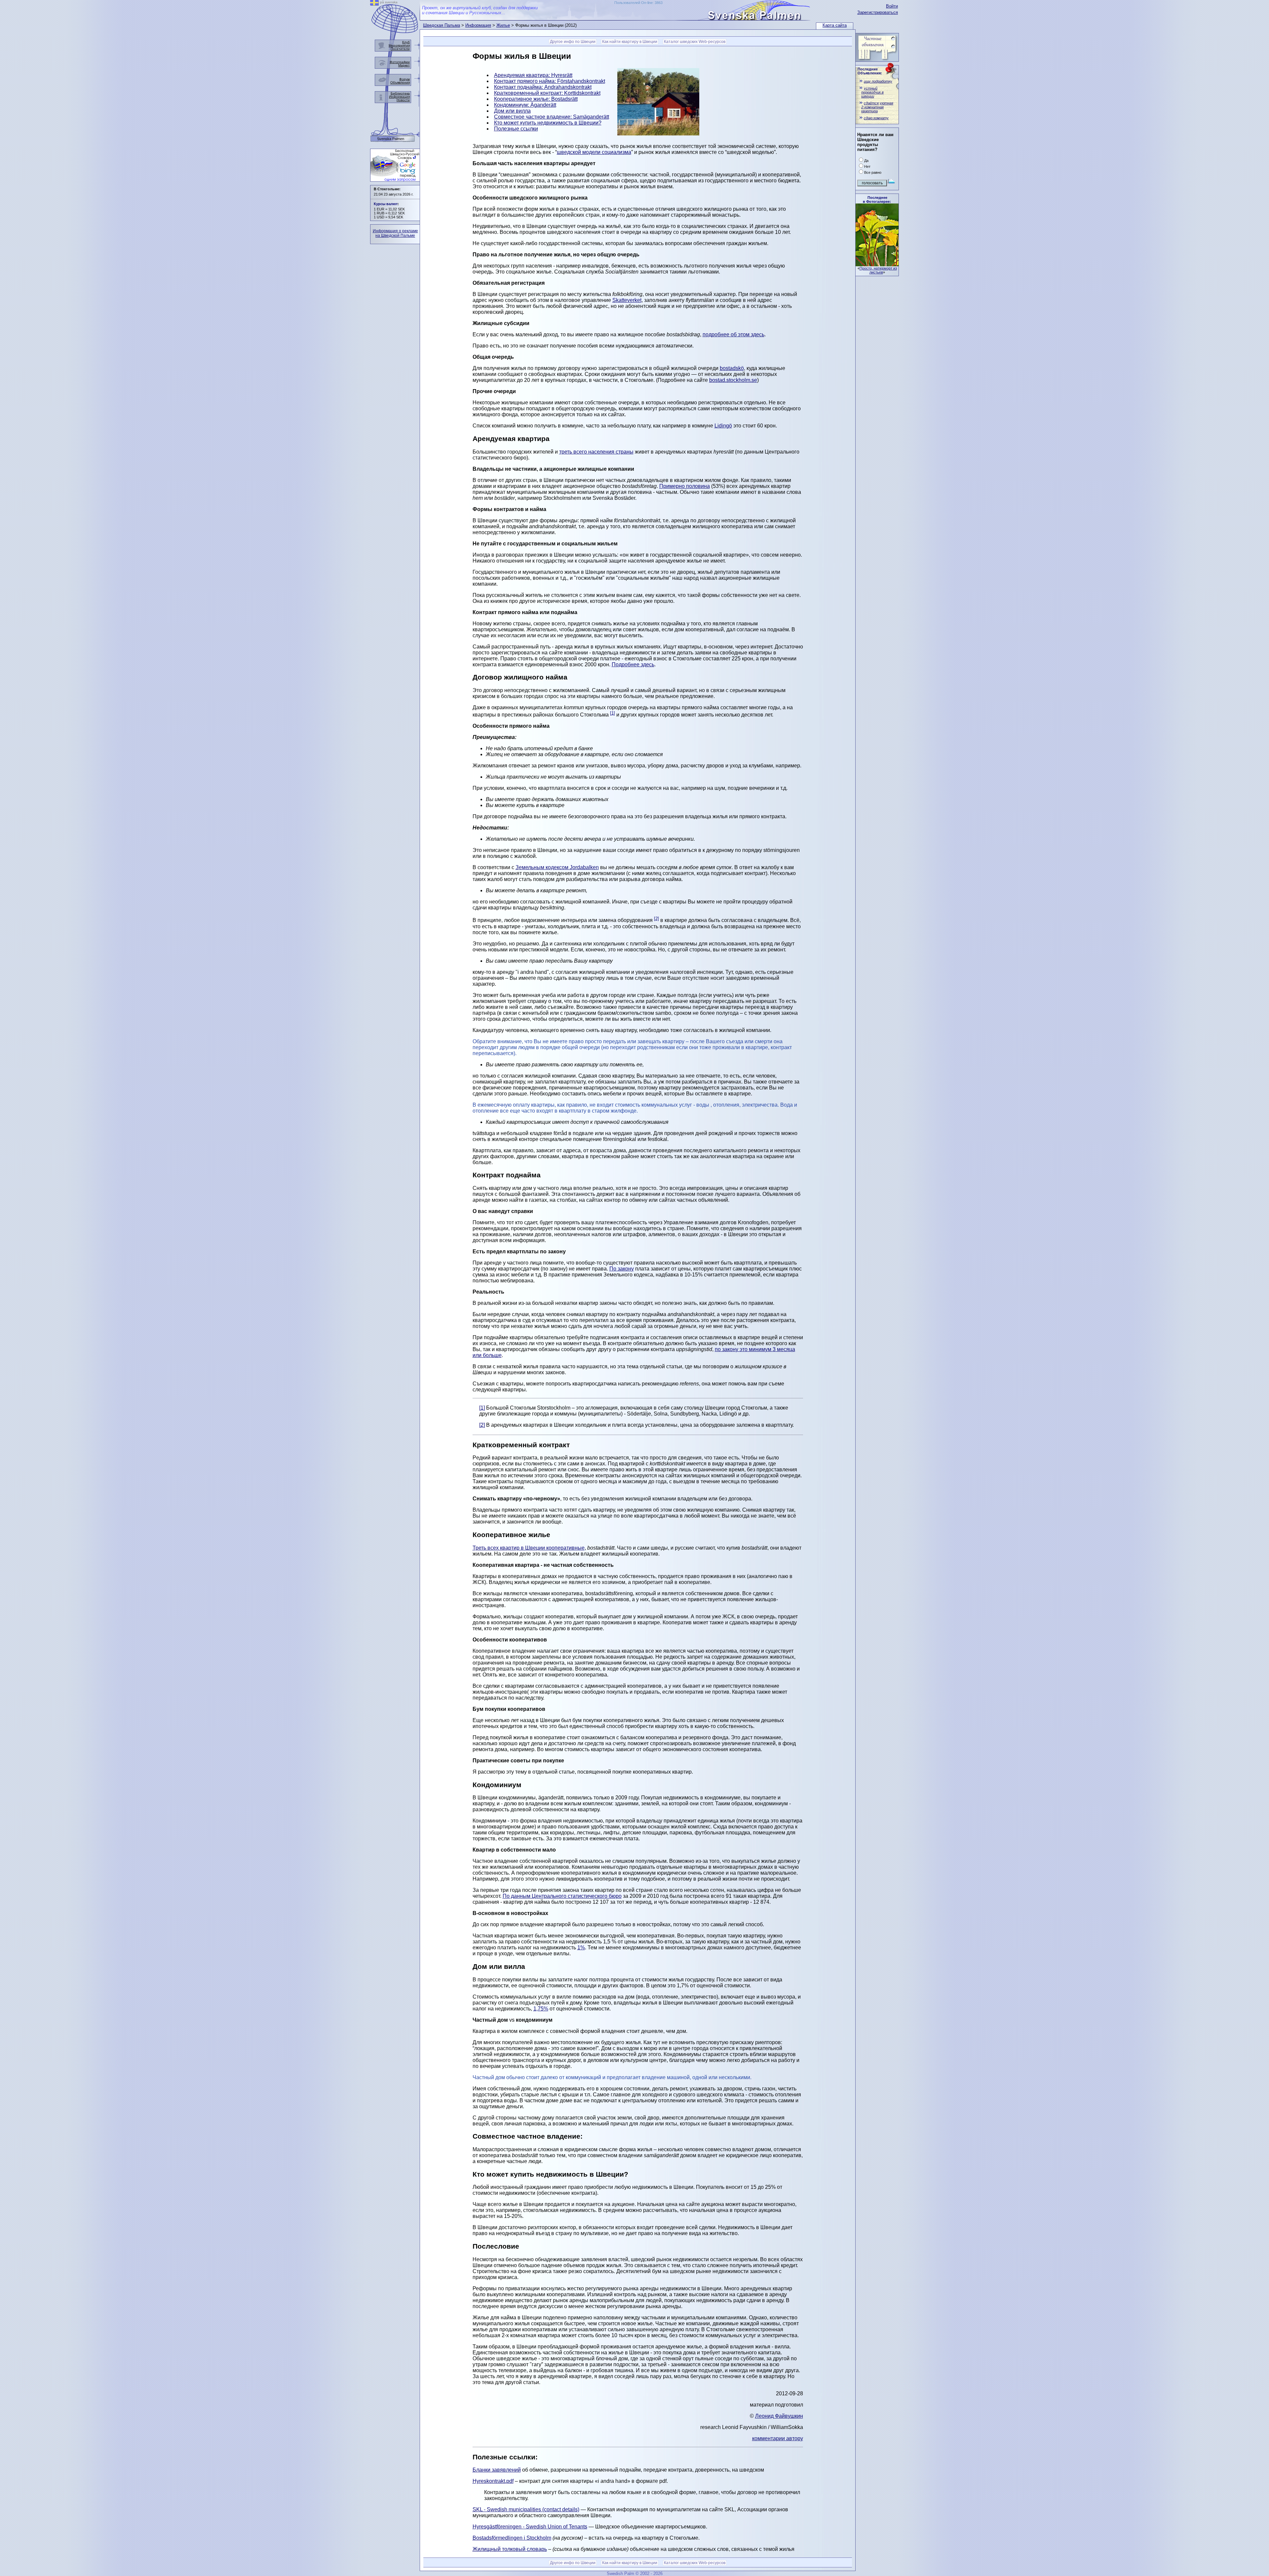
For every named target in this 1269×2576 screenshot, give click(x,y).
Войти (892, 6)
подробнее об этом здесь (733, 334)
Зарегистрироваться (878, 12)
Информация (478, 25)
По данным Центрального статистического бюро (562, 1896)
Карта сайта (835, 25)
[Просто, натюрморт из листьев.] (877, 264)
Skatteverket (627, 300)
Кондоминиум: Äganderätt (525, 105)
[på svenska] (374, 4)
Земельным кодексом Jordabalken (557, 867)
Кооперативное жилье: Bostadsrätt (536, 99)
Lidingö (723, 426)
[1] (613, 713)
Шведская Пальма (442, 25)
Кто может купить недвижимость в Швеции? (548, 123)
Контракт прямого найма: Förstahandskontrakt (550, 81)
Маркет (404, 65)
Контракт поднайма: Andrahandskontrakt (543, 87)
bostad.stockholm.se (733, 380)
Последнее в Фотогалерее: (877, 200)
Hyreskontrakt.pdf (493, 2481)
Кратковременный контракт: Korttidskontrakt (547, 93)
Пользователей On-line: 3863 (638, 3)
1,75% (541, 2009)
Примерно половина (685, 486)
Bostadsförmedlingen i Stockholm (512, 2538)
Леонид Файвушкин (779, 2416)
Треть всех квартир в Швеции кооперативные (529, 1548)
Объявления (400, 82)
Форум (404, 79)
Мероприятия (399, 45)
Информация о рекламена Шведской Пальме (395, 233)
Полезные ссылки (516, 129)
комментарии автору (778, 2438)
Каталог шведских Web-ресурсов (695, 42)
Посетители (400, 49)
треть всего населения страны (596, 452)
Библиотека (400, 93)
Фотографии (400, 62)
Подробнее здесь (633, 664)
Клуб (406, 42)
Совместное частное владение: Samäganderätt (552, 117)
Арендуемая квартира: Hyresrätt (533, 75)
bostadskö (732, 368)
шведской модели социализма (594, 152)
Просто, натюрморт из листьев (878, 270)
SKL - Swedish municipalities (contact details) (526, 2509)
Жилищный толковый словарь (510, 2549)
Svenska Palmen (391, 139)
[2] (656, 919)
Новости (403, 100)
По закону (622, 1269)
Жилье (503, 25)
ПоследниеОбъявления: (870, 71)
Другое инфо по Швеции (573, 42)
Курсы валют (386, 204)
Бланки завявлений (497, 2470)
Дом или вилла (512, 111)
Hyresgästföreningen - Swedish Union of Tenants (530, 2527)
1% (581, 1948)
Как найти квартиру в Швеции (630, 42)
